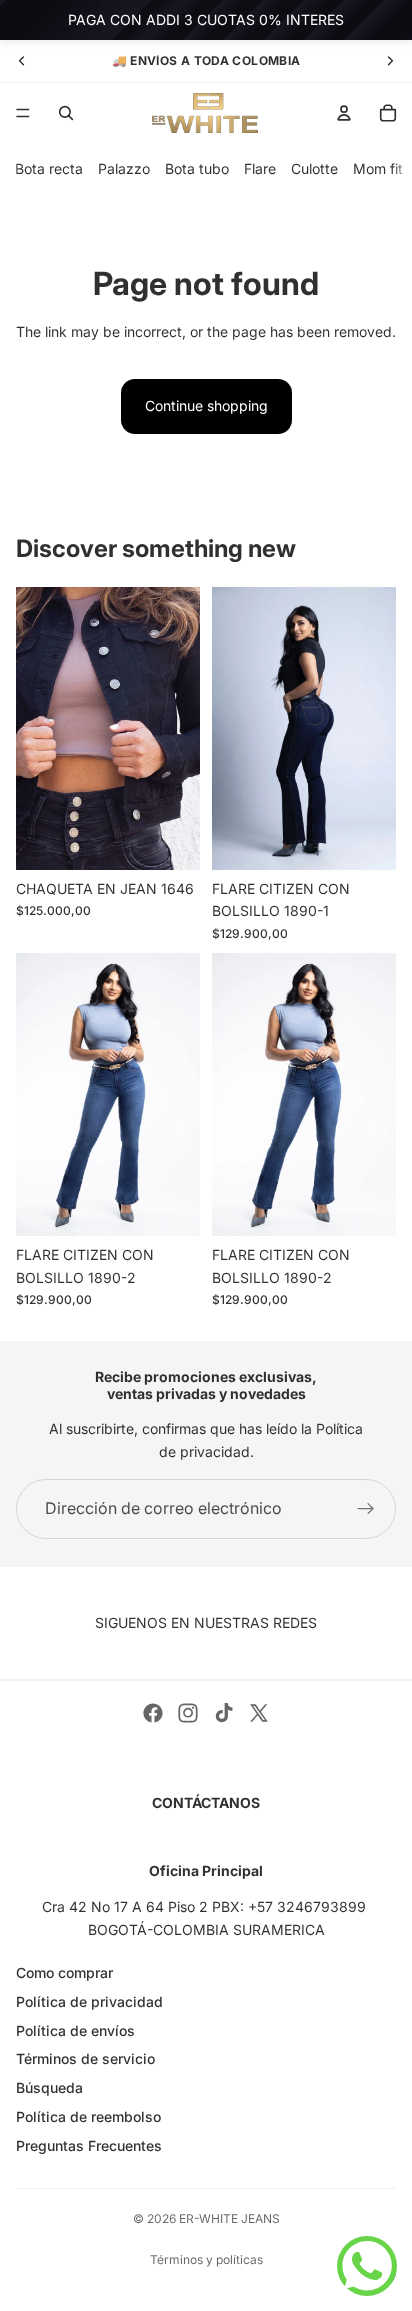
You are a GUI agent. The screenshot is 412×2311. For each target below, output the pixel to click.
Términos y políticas (206, 2259)
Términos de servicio (85, 2058)
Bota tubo (197, 168)
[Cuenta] (344, 113)
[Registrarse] (366, 1509)
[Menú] (23, 113)
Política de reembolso (88, 2116)
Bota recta (49, 168)
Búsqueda (49, 2087)
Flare (260, 168)
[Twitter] (259, 1713)
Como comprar (64, 1972)
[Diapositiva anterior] (22, 61)
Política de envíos (75, 2030)
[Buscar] (66, 113)
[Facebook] (153, 1713)
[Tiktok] (224, 1713)
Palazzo (124, 168)
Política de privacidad (89, 2001)
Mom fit (378, 168)
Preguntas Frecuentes (89, 2145)
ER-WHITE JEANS (229, 2218)
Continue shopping (206, 405)
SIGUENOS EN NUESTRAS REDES (206, 1622)
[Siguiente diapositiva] (390, 61)
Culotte (314, 168)
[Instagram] (188, 1713)
